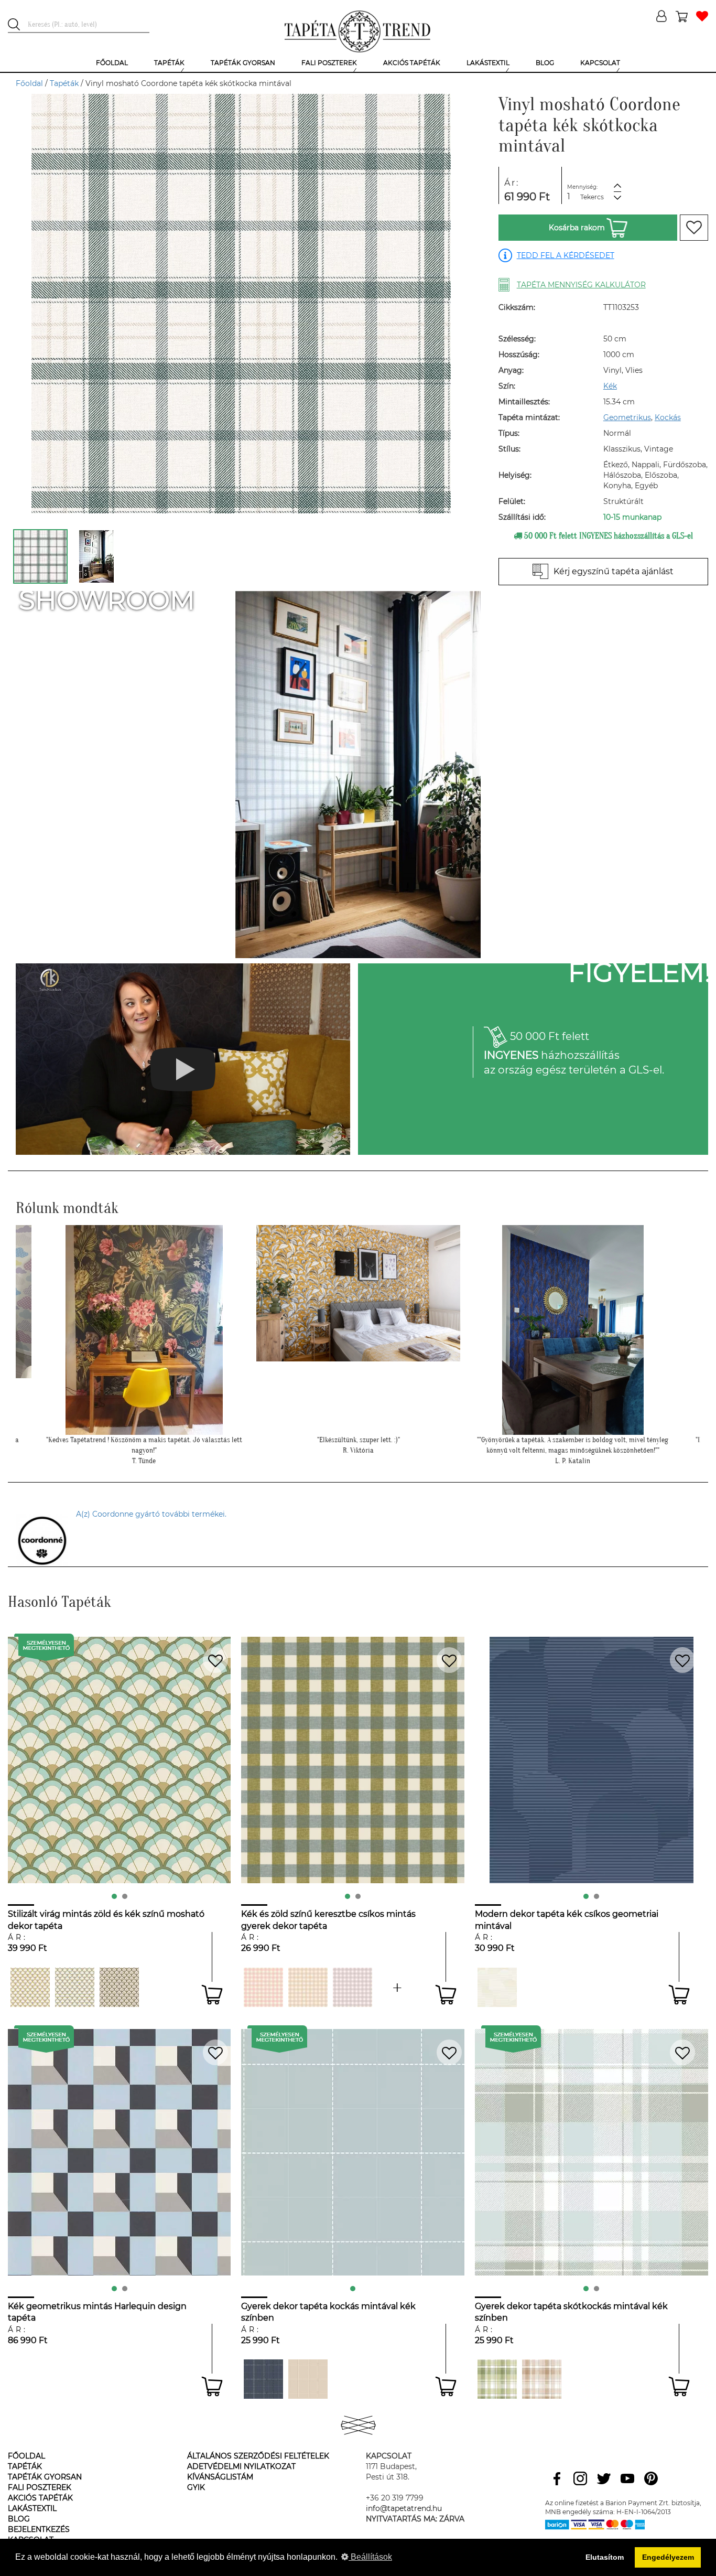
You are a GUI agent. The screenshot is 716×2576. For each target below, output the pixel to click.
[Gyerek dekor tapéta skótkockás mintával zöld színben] (497, 2379)
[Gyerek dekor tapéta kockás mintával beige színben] (308, 2379)
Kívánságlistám (220, 2477)
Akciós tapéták (40, 2498)
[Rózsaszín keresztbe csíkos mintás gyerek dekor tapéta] (263, 1987)
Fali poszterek (40, 2487)
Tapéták (64, 83)
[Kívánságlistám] (702, 17)
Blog (19, 2519)
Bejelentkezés (39, 2529)
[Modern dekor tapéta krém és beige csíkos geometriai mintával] (497, 1987)
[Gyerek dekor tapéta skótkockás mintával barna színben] (542, 2379)
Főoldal (29, 83)
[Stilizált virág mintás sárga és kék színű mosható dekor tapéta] (75, 1987)
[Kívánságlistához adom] (694, 228)
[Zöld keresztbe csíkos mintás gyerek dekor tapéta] (397, 1987)
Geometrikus (627, 417)
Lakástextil (32, 2508)
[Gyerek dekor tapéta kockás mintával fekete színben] (263, 2379)
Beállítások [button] (370, 2557)
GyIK (196, 2487)
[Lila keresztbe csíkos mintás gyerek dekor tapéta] (352, 1987)
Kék (610, 386)
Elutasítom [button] (605, 2557)
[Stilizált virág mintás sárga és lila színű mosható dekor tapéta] (30, 1987)
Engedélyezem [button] (668, 2557)
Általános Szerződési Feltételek (258, 2456)
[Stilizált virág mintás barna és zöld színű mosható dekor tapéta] (119, 1987)
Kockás (668, 417)
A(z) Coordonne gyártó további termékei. (151, 1514)
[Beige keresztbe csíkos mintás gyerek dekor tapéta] (308, 1987)
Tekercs (592, 197)
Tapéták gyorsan (45, 2477)
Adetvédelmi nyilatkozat (241, 2466)
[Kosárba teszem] (212, 1995)
